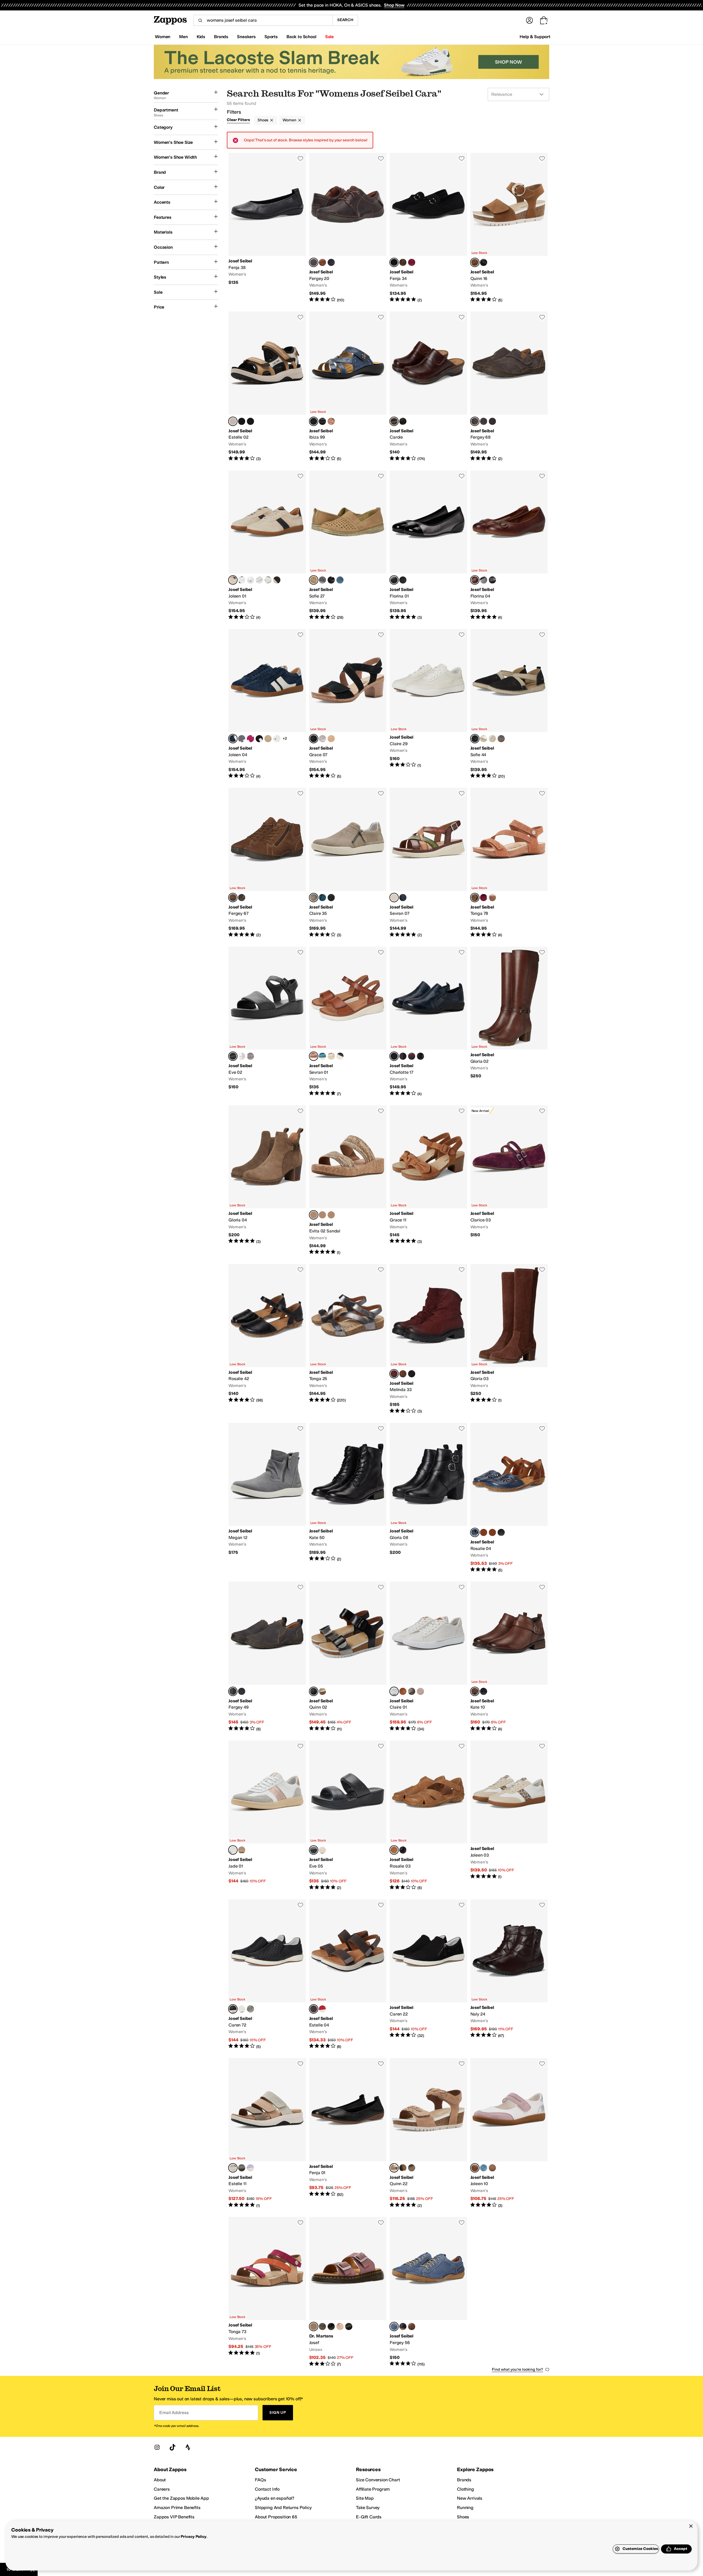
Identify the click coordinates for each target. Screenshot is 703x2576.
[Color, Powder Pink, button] (340, 2326)
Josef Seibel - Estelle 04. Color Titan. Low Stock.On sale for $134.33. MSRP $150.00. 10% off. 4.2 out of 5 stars (348, 1974)
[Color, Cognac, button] (403, 1374)
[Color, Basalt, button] (484, 580)
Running (465, 2508)
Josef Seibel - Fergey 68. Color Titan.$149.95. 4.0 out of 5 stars (509, 386)
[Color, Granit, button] (412, 2168)
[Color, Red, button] (322, 2009)
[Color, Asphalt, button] (242, 739)
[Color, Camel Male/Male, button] (403, 1691)
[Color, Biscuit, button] (322, 1850)
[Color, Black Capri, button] (403, 2326)
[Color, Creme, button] (331, 1056)
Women (289, 120)
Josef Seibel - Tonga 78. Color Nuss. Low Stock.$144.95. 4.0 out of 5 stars (509, 863)
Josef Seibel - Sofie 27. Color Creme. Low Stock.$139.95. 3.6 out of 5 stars (348, 545)
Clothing (465, 2489)
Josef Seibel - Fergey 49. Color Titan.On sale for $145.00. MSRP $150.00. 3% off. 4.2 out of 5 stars (267, 1657)
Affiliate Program (373, 2489)
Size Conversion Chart (378, 2480)
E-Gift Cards (369, 2517)
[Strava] (188, 2447)
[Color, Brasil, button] (403, 262)
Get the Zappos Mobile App (181, 2498)
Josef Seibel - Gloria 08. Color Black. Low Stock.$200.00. (428, 1498)
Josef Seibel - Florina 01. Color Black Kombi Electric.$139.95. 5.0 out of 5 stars (428, 545)
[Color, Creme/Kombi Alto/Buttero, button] (322, 1691)
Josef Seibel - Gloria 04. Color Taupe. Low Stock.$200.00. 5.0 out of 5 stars (267, 1180)
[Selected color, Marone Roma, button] (394, 421)
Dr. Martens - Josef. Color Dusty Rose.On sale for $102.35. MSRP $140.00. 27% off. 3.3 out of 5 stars (348, 2292)
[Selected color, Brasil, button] (314, 1215)
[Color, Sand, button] (268, 739)
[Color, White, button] (242, 1056)
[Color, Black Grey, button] (242, 421)
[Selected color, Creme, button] (314, 580)
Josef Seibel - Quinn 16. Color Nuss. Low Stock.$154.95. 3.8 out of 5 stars (509, 228)
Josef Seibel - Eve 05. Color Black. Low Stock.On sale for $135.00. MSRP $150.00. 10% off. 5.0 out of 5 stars (348, 1816)
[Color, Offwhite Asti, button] (492, 739)
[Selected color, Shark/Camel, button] (475, 1532)
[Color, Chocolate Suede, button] (277, 580)
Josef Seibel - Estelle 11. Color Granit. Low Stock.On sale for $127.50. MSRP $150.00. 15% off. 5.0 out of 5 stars (267, 2133)
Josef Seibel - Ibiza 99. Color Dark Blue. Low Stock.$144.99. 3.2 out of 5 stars (348, 386)
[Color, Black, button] (322, 421)
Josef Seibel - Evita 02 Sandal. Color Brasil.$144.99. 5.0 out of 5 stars (348, 1180)
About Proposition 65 (276, 2517)
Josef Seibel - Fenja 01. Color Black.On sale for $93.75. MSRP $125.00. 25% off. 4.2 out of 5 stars (348, 2133)
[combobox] (263, 20)
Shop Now (394, 5)
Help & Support (535, 37)
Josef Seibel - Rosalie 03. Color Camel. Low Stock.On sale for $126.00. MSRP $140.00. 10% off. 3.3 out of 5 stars (428, 1816)
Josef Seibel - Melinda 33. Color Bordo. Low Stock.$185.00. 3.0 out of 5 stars (428, 1339)
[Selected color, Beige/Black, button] (233, 580)
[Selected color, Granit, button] (233, 2168)
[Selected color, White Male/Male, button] (394, 1691)
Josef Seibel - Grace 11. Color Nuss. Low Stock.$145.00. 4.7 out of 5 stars (428, 1180)
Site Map (365, 2498)
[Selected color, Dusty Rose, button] (314, 2326)
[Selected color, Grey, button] (314, 898)
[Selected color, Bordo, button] (394, 1374)
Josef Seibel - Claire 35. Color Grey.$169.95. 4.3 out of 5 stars (348, 863)
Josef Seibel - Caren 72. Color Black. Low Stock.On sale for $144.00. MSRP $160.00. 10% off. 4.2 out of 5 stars (267, 1974)
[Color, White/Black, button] (242, 580)
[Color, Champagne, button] (277, 739)
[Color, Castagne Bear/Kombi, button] (322, 262)
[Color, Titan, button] (242, 898)
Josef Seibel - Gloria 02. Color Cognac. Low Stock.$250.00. (509, 1022)
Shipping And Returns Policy (283, 2508)
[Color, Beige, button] (331, 739)
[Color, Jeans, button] (322, 580)
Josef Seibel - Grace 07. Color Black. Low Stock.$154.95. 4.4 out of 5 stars (348, 704)
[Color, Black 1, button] (322, 2326)
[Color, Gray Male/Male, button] (412, 1691)
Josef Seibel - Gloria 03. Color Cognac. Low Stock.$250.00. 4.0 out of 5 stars (509, 1339)
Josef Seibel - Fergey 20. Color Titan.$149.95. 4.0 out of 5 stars (348, 228)
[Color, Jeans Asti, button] (501, 739)
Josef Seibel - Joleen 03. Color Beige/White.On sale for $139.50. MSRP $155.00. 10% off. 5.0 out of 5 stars (509, 1816)
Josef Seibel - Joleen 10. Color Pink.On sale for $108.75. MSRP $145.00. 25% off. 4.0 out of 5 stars (509, 2133)
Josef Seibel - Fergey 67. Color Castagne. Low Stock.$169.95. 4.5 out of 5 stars (267, 863)
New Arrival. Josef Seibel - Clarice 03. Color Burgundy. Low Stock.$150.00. (509, 1180)
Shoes (263, 120)
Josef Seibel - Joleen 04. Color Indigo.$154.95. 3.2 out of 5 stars (267, 704)
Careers (162, 2489)
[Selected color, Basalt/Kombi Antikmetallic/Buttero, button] (314, 1691)
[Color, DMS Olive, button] (349, 2326)
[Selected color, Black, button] (394, 262)
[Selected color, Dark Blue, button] (314, 421)
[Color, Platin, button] (484, 739)
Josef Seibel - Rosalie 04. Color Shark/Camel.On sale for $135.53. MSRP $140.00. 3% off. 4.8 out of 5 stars (509, 1498)
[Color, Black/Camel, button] (501, 1532)
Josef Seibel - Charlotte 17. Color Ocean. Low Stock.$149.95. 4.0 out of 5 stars (428, 1022)
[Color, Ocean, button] (484, 421)
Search (345, 20)
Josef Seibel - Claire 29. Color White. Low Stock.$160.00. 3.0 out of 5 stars (428, 704)
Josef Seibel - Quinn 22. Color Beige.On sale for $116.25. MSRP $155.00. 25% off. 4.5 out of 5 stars (428, 2133)
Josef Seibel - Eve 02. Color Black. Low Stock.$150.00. (267, 1022)
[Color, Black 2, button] (484, 262)
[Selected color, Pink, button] (475, 2168)
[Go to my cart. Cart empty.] (544, 20)
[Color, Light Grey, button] (242, 1850)
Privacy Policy (193, 2537)
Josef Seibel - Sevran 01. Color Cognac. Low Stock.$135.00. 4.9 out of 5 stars (348, 1022)
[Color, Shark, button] (340, 580)
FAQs (260, 2480)
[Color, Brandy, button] (412, 2326)
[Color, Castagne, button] (492, 421)
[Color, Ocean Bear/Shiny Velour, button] (331, 262)
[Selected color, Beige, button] (233, 421)
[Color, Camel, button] (331, 421)
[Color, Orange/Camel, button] (484, 1532)
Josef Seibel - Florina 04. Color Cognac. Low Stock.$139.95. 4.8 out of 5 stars (509, 545)
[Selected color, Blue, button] (394, 2326)
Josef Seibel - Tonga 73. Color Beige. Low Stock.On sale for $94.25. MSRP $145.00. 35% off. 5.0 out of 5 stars (267, 2292)
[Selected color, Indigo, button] (233, 739)
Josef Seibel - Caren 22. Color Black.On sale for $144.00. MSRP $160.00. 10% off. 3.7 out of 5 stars (428, 1974)
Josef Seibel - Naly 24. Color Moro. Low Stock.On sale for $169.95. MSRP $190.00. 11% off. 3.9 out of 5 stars (509, 1974)
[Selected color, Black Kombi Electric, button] (394, 580)
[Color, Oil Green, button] (268, 580)
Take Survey (368, 2508)
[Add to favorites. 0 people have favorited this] (300, 158)
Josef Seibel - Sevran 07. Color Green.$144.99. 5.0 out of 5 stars (428, 863)
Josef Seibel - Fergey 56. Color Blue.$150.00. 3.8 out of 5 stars (428, 2292)
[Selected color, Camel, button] (394, 1850)
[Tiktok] (172, 2447)
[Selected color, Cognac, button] (475, 580)
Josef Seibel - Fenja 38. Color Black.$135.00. (267, 228)
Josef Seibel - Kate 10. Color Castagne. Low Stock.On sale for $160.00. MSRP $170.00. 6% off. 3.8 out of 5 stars (509, 1657)
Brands (464, 2480)
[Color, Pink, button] (250, 580)
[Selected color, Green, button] (394, 898)
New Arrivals (470, 2498)
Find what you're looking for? (518, 2369)
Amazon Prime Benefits (177, 2508)
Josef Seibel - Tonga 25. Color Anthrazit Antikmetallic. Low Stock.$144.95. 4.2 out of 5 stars (348, 1339)
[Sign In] (529, 20)
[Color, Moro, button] (403, 1056)
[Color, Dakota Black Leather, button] (403, 421)
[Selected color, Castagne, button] (233, 898)
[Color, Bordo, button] (412, 262)
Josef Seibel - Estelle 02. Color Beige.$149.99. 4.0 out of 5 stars (267, 386)
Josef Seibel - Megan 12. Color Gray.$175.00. (267, 1498)
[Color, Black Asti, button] (331, 580)
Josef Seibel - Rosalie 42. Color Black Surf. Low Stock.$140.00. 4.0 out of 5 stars (267, 1339)
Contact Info (267, 2489)
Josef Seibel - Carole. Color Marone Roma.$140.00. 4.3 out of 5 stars (428, 386)
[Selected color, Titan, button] (314, 262)
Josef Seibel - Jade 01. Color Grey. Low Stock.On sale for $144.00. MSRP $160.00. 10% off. (267, 1816)
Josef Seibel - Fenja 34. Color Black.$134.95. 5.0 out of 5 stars (428, 228)
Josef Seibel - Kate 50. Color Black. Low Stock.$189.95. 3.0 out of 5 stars (348, 1498)
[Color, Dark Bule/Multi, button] (250, 421)
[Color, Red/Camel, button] (492, 1532)
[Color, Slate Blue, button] (259, 580)
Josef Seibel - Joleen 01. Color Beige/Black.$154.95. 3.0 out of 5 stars (267, 545)
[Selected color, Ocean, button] (394, 1056)
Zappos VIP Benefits (174, 2517)
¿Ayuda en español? (275, 2498)
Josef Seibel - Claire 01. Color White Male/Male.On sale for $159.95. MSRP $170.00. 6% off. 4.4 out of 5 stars (428, 1657)
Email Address (174, 2413)
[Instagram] (157, 2447)
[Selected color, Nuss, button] (475, 262)
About (160, 2480)
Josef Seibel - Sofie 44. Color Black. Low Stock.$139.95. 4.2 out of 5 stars (509, 704)
